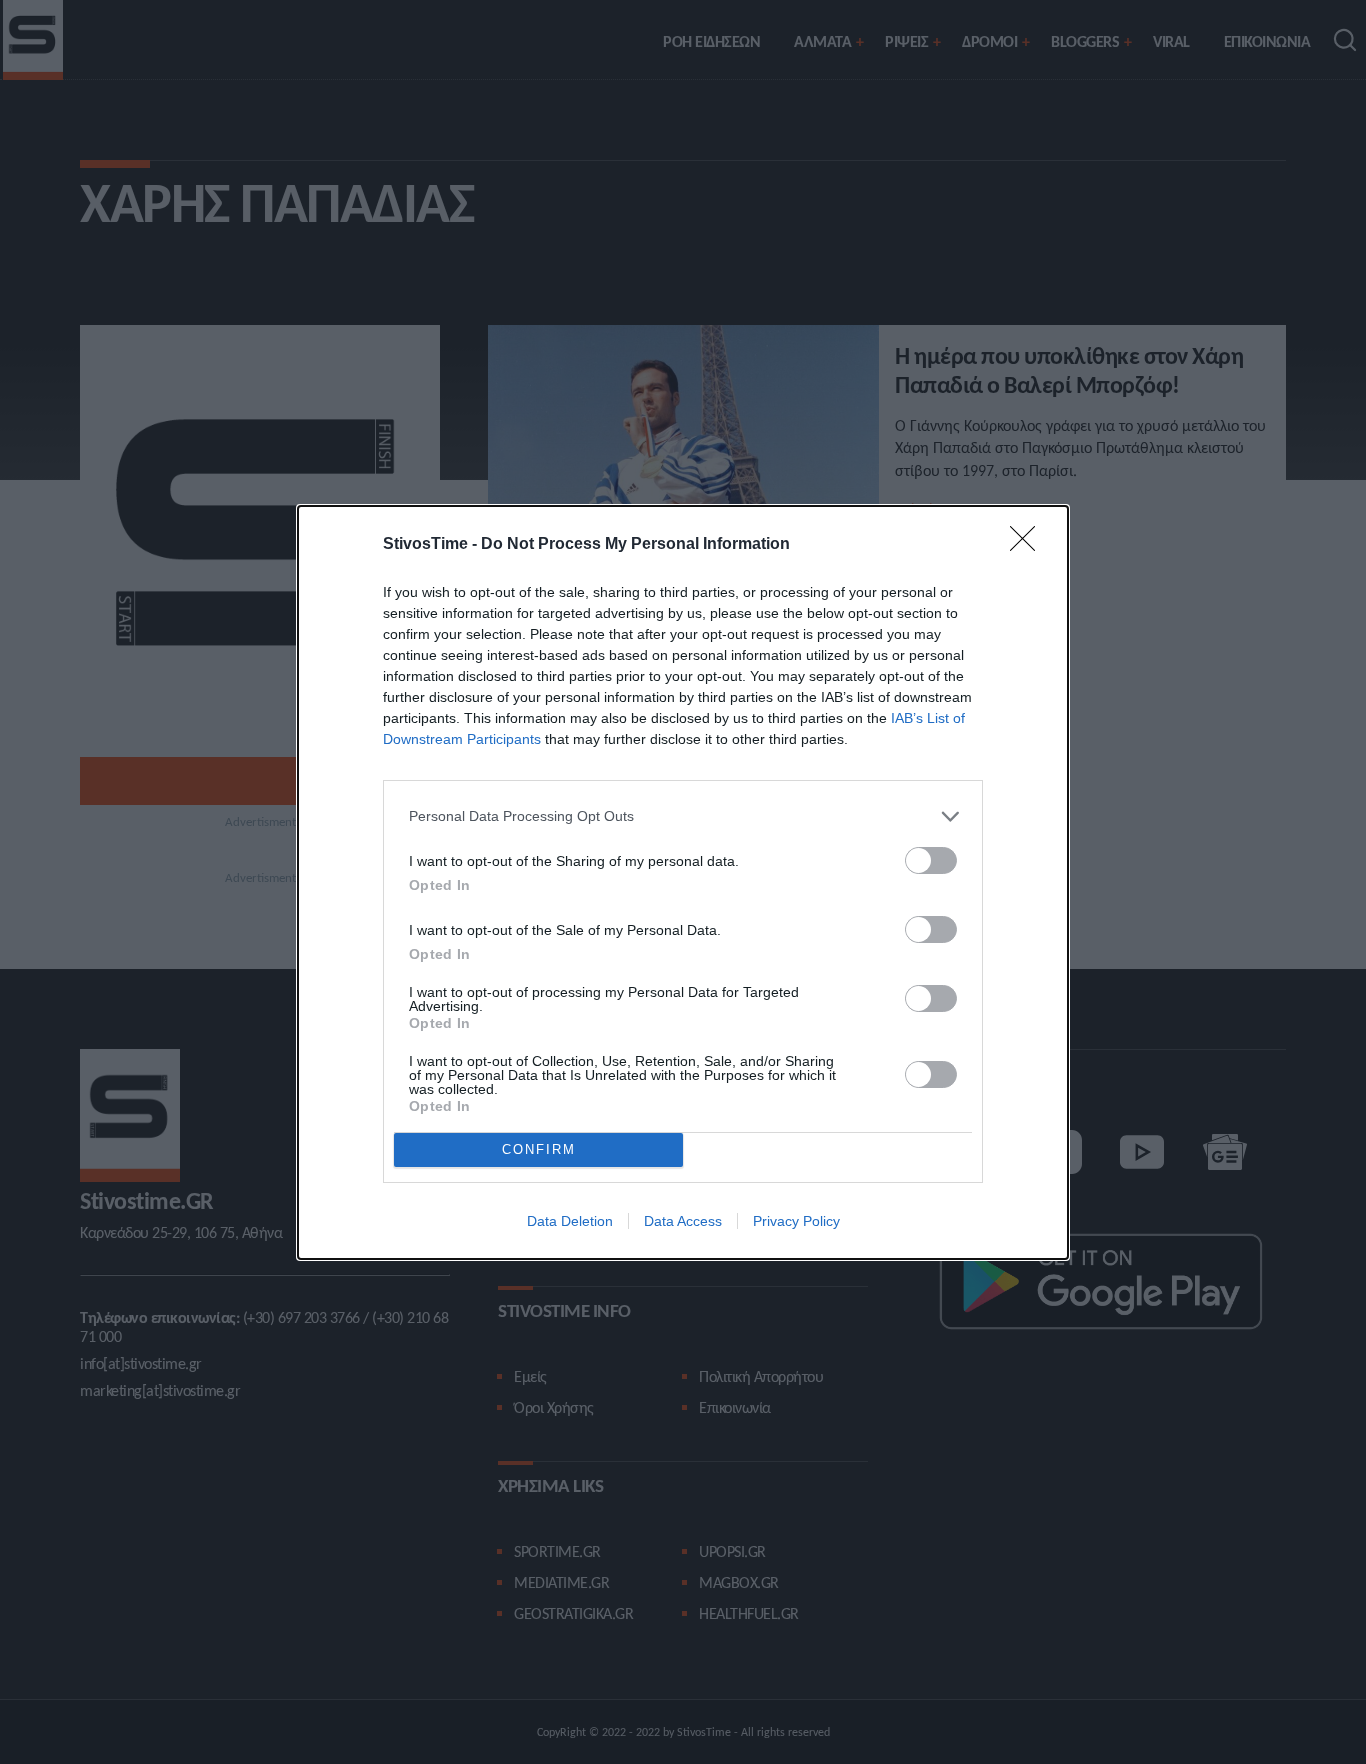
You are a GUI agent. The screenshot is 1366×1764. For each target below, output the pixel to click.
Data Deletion (570, 1221)
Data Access (683, 1221)
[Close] (1029, 545)
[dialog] (683, 882)
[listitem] (683, 816)
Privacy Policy (796, 1221)
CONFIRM (539, 1149)
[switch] (931, 860)
